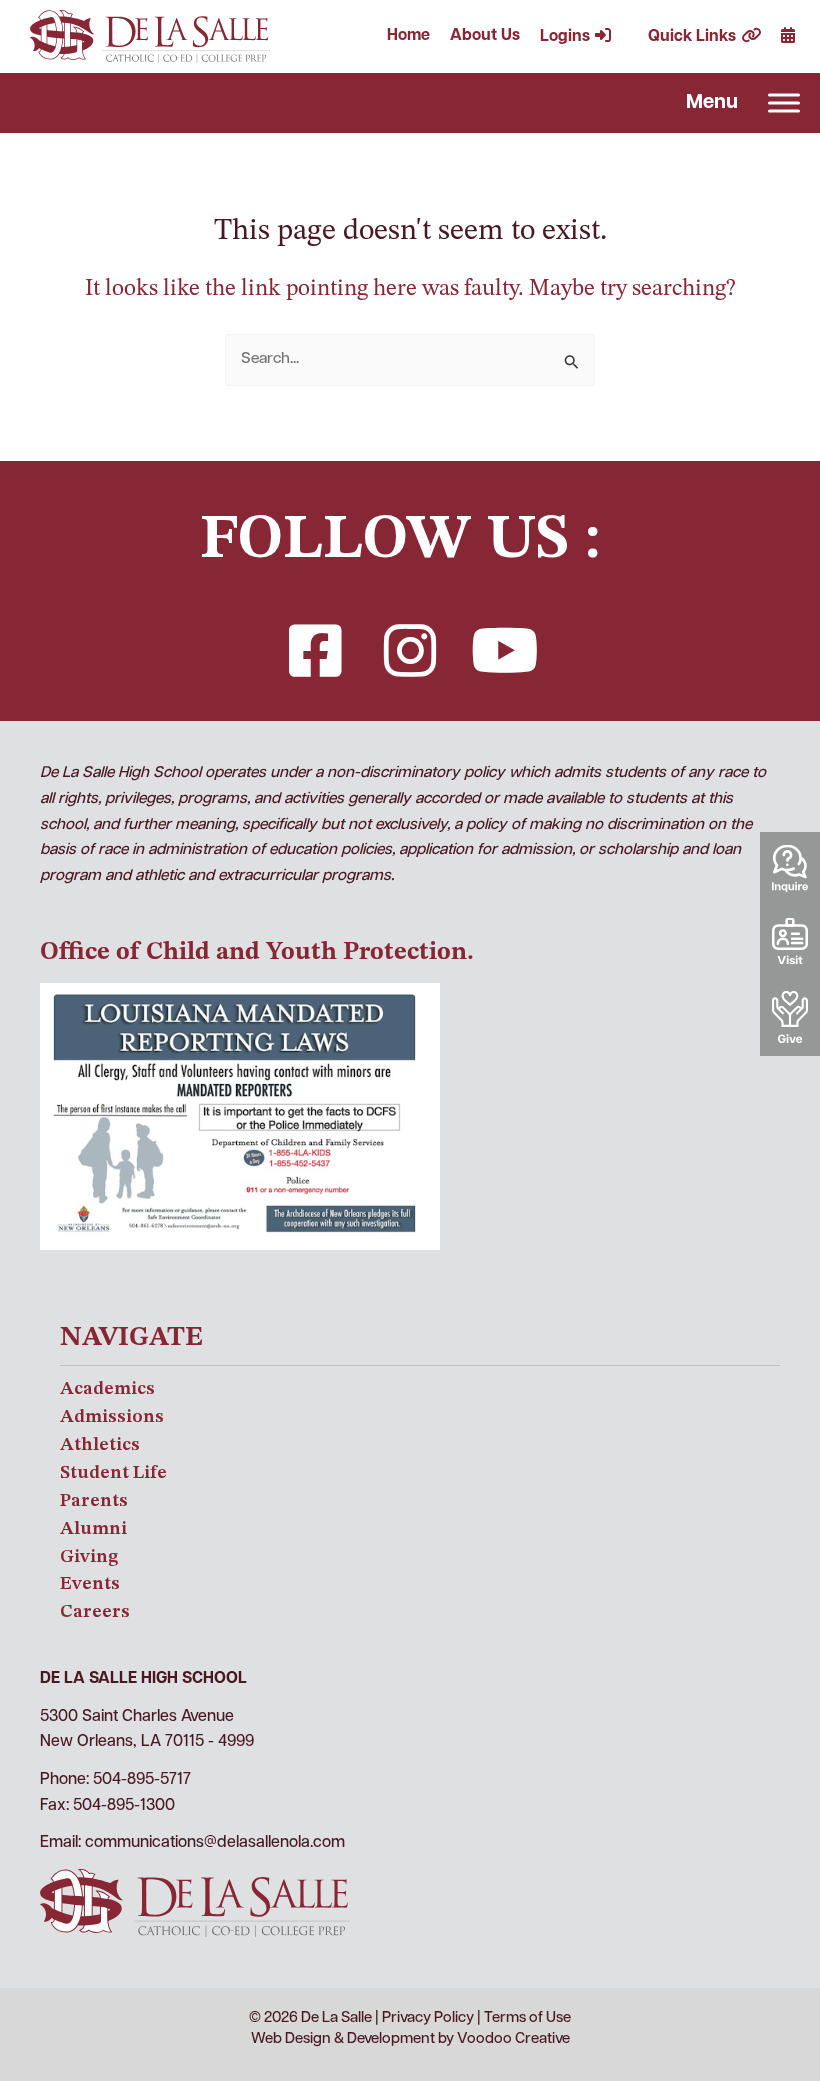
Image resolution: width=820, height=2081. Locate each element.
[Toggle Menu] (784, 102)
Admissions (112, 1417)
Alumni (93, 1529)
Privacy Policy (428, 2018)
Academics (107, 1389)
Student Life (113, 1473)
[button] (315, 651)
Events (90, 1584)
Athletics (100, 1445)
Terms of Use (527, 2018)
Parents (94, 1501)
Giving (89, 1557)
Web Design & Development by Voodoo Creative (410, 2039)
